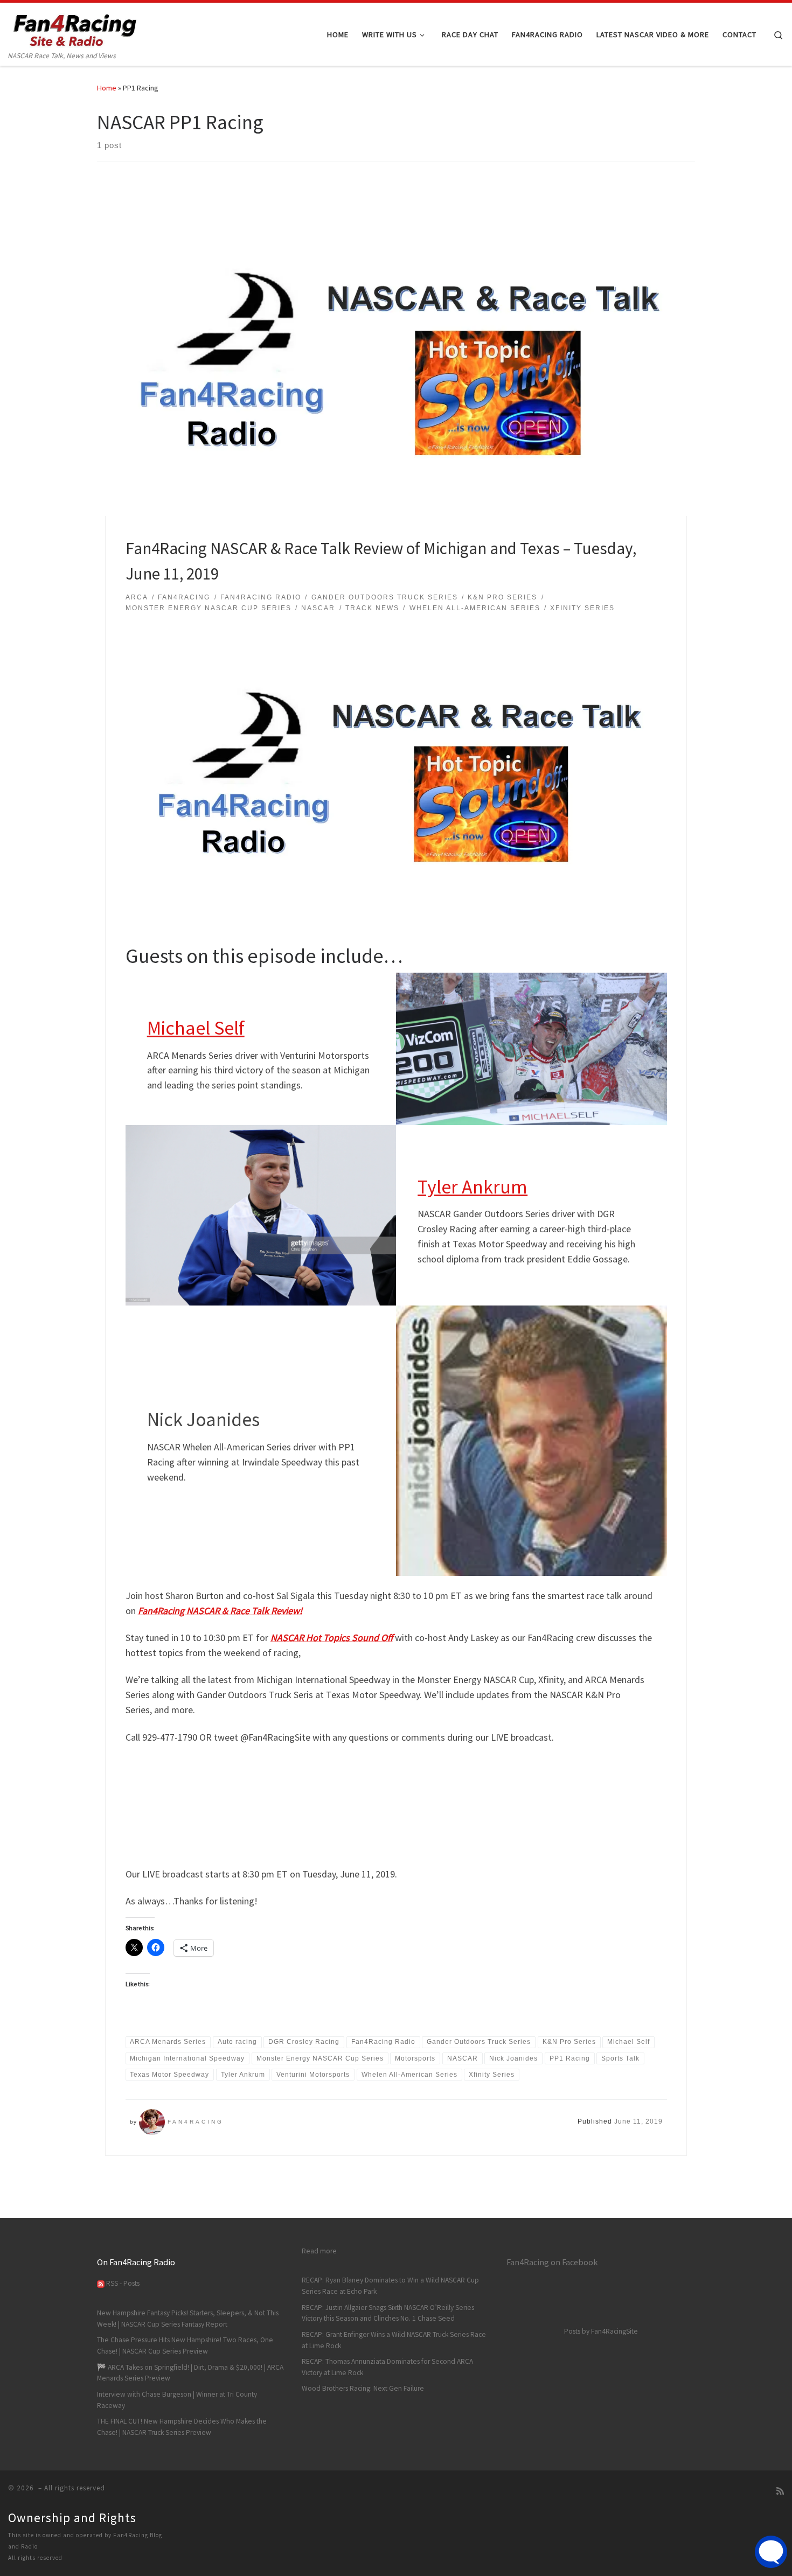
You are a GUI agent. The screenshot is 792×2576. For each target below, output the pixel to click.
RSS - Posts (122, 2283)
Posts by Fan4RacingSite (601, 2331)
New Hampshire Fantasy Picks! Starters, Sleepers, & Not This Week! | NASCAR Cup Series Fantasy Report (188, 2319)
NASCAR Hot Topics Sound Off (332, 1638)
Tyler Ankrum (473, 1187)
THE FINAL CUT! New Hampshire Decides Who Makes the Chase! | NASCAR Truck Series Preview (182, 2427)
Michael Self (196, 1028)
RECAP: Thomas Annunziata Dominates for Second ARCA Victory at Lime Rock (387, 2367)
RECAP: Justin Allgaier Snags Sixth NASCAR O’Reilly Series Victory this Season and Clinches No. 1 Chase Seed (388, 2313)
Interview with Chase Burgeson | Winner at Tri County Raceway (177, 2400)
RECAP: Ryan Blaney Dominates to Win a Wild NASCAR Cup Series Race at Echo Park (390, 2286)
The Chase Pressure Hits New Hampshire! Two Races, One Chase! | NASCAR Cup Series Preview (185, 2345)
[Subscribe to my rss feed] (780, 2491)
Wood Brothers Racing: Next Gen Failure (363, 2388)
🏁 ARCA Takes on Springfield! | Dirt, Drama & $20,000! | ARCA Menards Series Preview (190, 2373)
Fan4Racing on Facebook (552, 2262)
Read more (319, 2251)
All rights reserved (35, 2558)
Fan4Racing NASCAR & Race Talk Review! (220, 1611)
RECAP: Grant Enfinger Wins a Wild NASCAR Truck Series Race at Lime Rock (394, 2340)
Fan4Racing (196, 2122)
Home (107, 88)
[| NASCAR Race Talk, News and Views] (75, 26)
